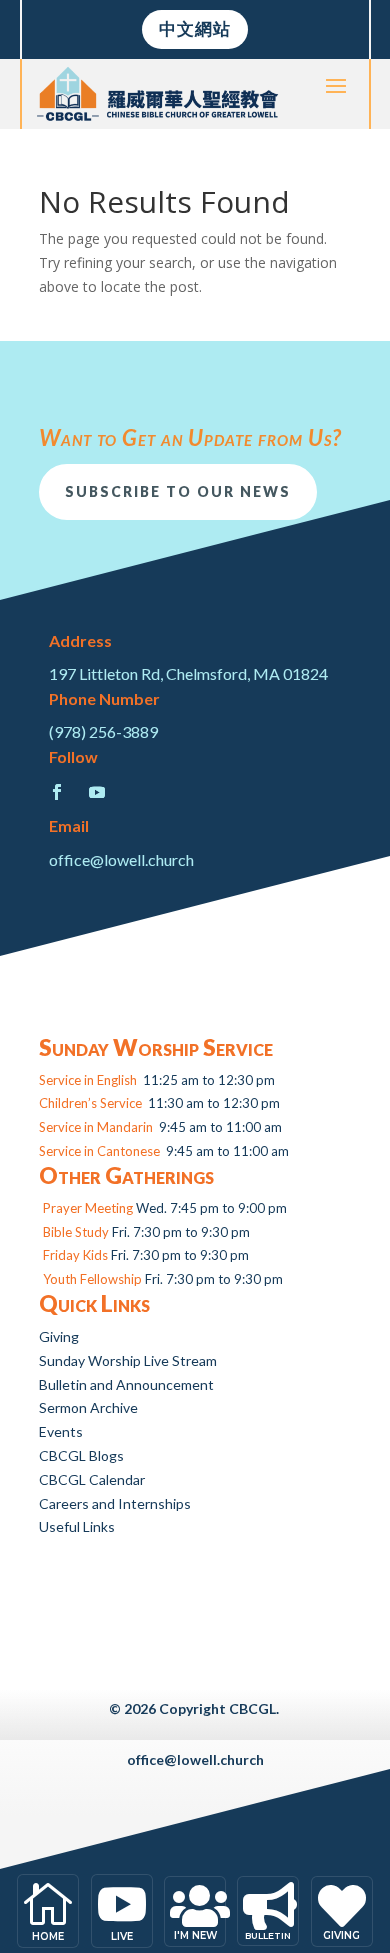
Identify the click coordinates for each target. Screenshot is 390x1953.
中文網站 (195, 28)
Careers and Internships (115, 1503)
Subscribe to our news (178, 491)
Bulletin (268, 1935)
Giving (59, 1336)
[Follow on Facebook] (57, 792)
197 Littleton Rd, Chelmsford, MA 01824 (188, 673)
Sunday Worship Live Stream (128, 1360)
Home (48, 1936)
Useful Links (77, 1526)
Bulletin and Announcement (126, 1384)
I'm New (195, 1935)
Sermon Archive (88, 1407)
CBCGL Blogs (81, 1455)
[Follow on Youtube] (97, 792)
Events (61, 1431)
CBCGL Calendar (92, 1479)
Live (122, 1936)
